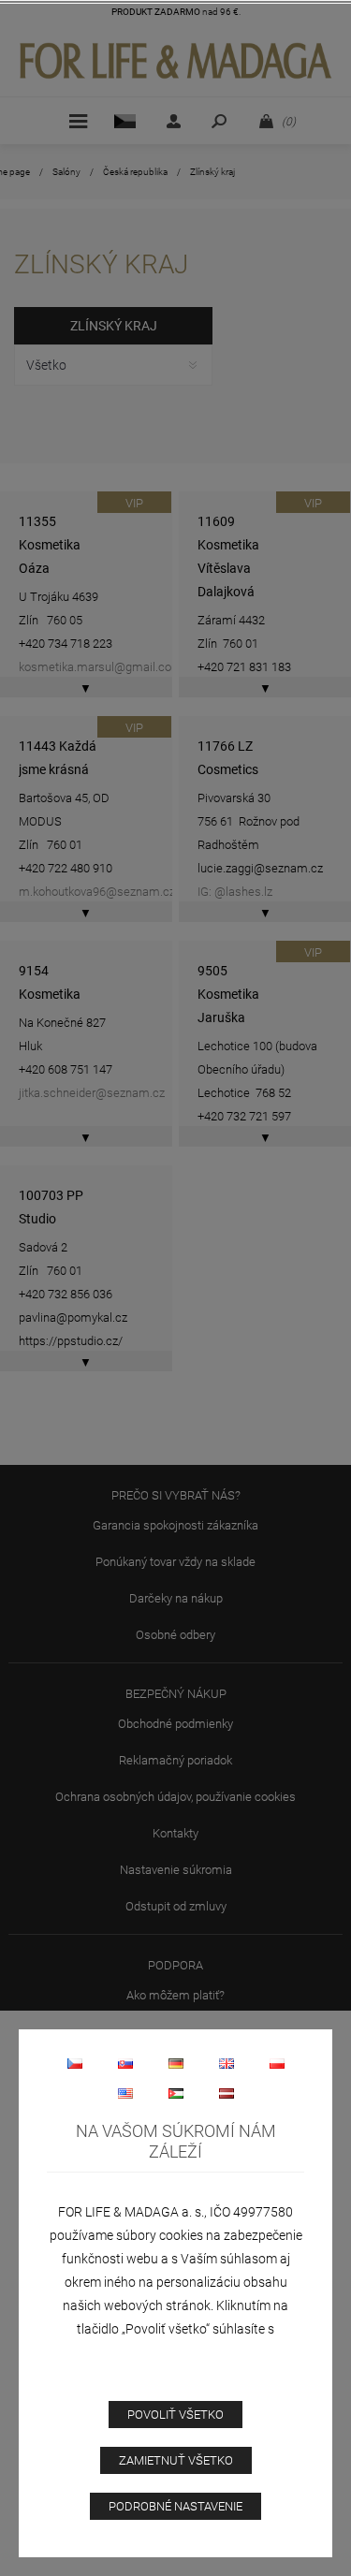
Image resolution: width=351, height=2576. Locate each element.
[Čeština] (75, 2063)
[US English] (125, 2093)
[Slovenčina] (125, 2063)
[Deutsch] (176, 2063)
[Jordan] (176, 2093)
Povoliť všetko (175, 2415)
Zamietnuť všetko (176, 2460)
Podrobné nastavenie (175, 2506)
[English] (227, 2063)
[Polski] (277, 2063)
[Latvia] (227, 2093)
